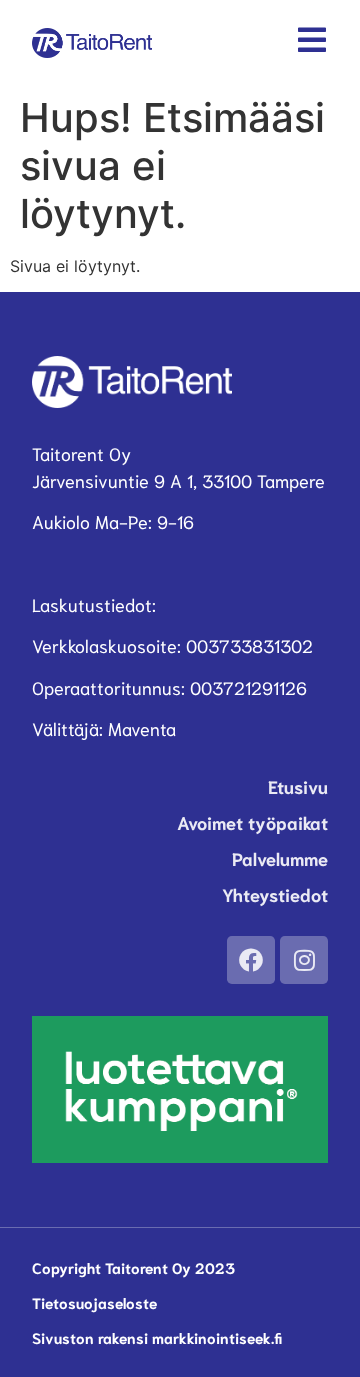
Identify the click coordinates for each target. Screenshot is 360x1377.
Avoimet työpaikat (252, 822)
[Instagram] (304, 960)
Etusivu (298, 786)
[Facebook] (251, 960)
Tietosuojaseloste (94, 1302)
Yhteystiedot (275, 894)
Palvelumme (280, 858)
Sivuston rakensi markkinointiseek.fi (157, 1337)
